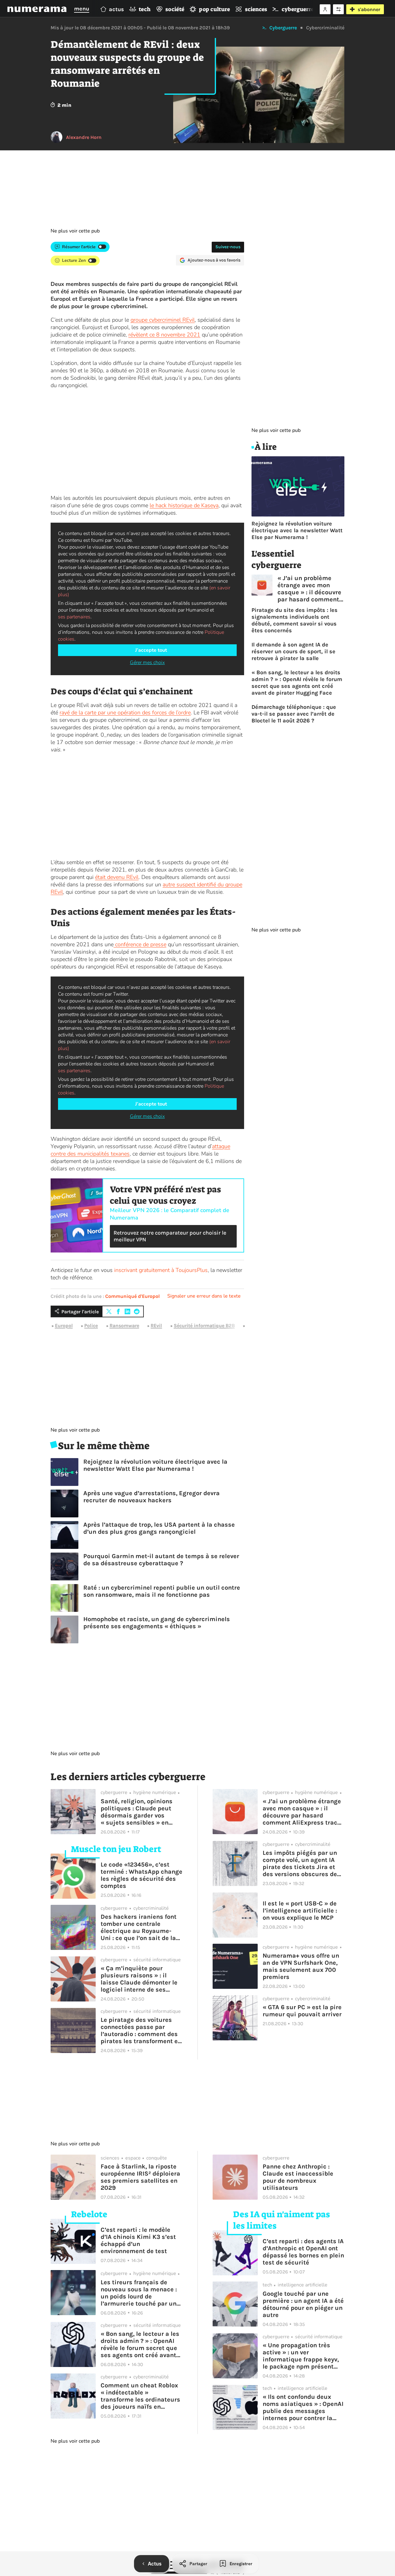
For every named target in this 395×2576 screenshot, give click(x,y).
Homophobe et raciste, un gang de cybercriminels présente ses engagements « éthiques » (157, 1623)
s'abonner (369, 9)
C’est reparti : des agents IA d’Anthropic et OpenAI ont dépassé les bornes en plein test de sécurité (303, 2252)
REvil (156, 1326)
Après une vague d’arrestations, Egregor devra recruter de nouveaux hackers (152, 1497)
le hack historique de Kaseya (184, 505)
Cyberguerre (283, 28)
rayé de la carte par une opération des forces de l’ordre (125, 713)
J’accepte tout (151, 650)
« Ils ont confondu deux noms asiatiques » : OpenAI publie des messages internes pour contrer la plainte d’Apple (303, 2407)
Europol (64, 1326)
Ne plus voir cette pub (75, 231)
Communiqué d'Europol (133, 1296)
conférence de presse (140, 944)
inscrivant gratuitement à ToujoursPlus (161, 1270)
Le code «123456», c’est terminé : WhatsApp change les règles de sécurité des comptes (141, 1875)
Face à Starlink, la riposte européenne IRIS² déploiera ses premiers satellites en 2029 (140, 2177)
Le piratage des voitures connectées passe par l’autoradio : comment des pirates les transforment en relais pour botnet (141, 2030)
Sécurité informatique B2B (204, 1326)
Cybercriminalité (325, 28)
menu (82, 9)
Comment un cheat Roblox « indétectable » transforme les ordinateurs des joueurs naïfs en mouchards (140, 2396)
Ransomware (124, 1326)
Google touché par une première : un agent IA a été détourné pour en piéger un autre (303, 2304)
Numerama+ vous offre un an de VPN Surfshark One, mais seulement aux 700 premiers (301, 1966)
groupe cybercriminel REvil (163, 320)
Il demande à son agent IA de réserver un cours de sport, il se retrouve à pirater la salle (293, 651)
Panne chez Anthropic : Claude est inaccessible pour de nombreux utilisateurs (298, 2177)
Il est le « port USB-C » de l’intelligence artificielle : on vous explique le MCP (300, 1911)
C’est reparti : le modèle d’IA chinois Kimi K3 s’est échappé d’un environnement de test (138, 2240)
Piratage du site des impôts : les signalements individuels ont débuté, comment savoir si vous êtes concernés (295, 620)
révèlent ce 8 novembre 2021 (164, 335)
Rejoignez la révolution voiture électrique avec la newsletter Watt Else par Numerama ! (155, 1465)
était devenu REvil (117, 877)
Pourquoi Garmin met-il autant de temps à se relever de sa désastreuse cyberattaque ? (161, 1560)
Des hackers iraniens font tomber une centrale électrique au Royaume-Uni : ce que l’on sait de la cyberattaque (139, 1927)
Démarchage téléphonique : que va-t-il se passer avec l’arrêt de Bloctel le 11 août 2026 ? (294, 714)
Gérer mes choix (147, 663)
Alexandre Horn (84, 137)
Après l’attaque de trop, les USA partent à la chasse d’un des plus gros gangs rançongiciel (159, 1528)
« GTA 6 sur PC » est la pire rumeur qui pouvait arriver (302, 2011)
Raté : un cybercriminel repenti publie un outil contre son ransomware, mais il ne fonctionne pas (162, 1591)
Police (91, 1326)
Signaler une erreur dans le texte (204, 1296)
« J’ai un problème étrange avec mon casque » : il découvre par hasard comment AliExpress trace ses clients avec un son (309, 589)
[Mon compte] (325, 9)
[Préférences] (338, 9)
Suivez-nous (228, 247)
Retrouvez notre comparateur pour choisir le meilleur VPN (170, 1236)
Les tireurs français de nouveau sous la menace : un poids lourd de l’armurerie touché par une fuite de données (140, 2293)
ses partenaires (74, 617)
